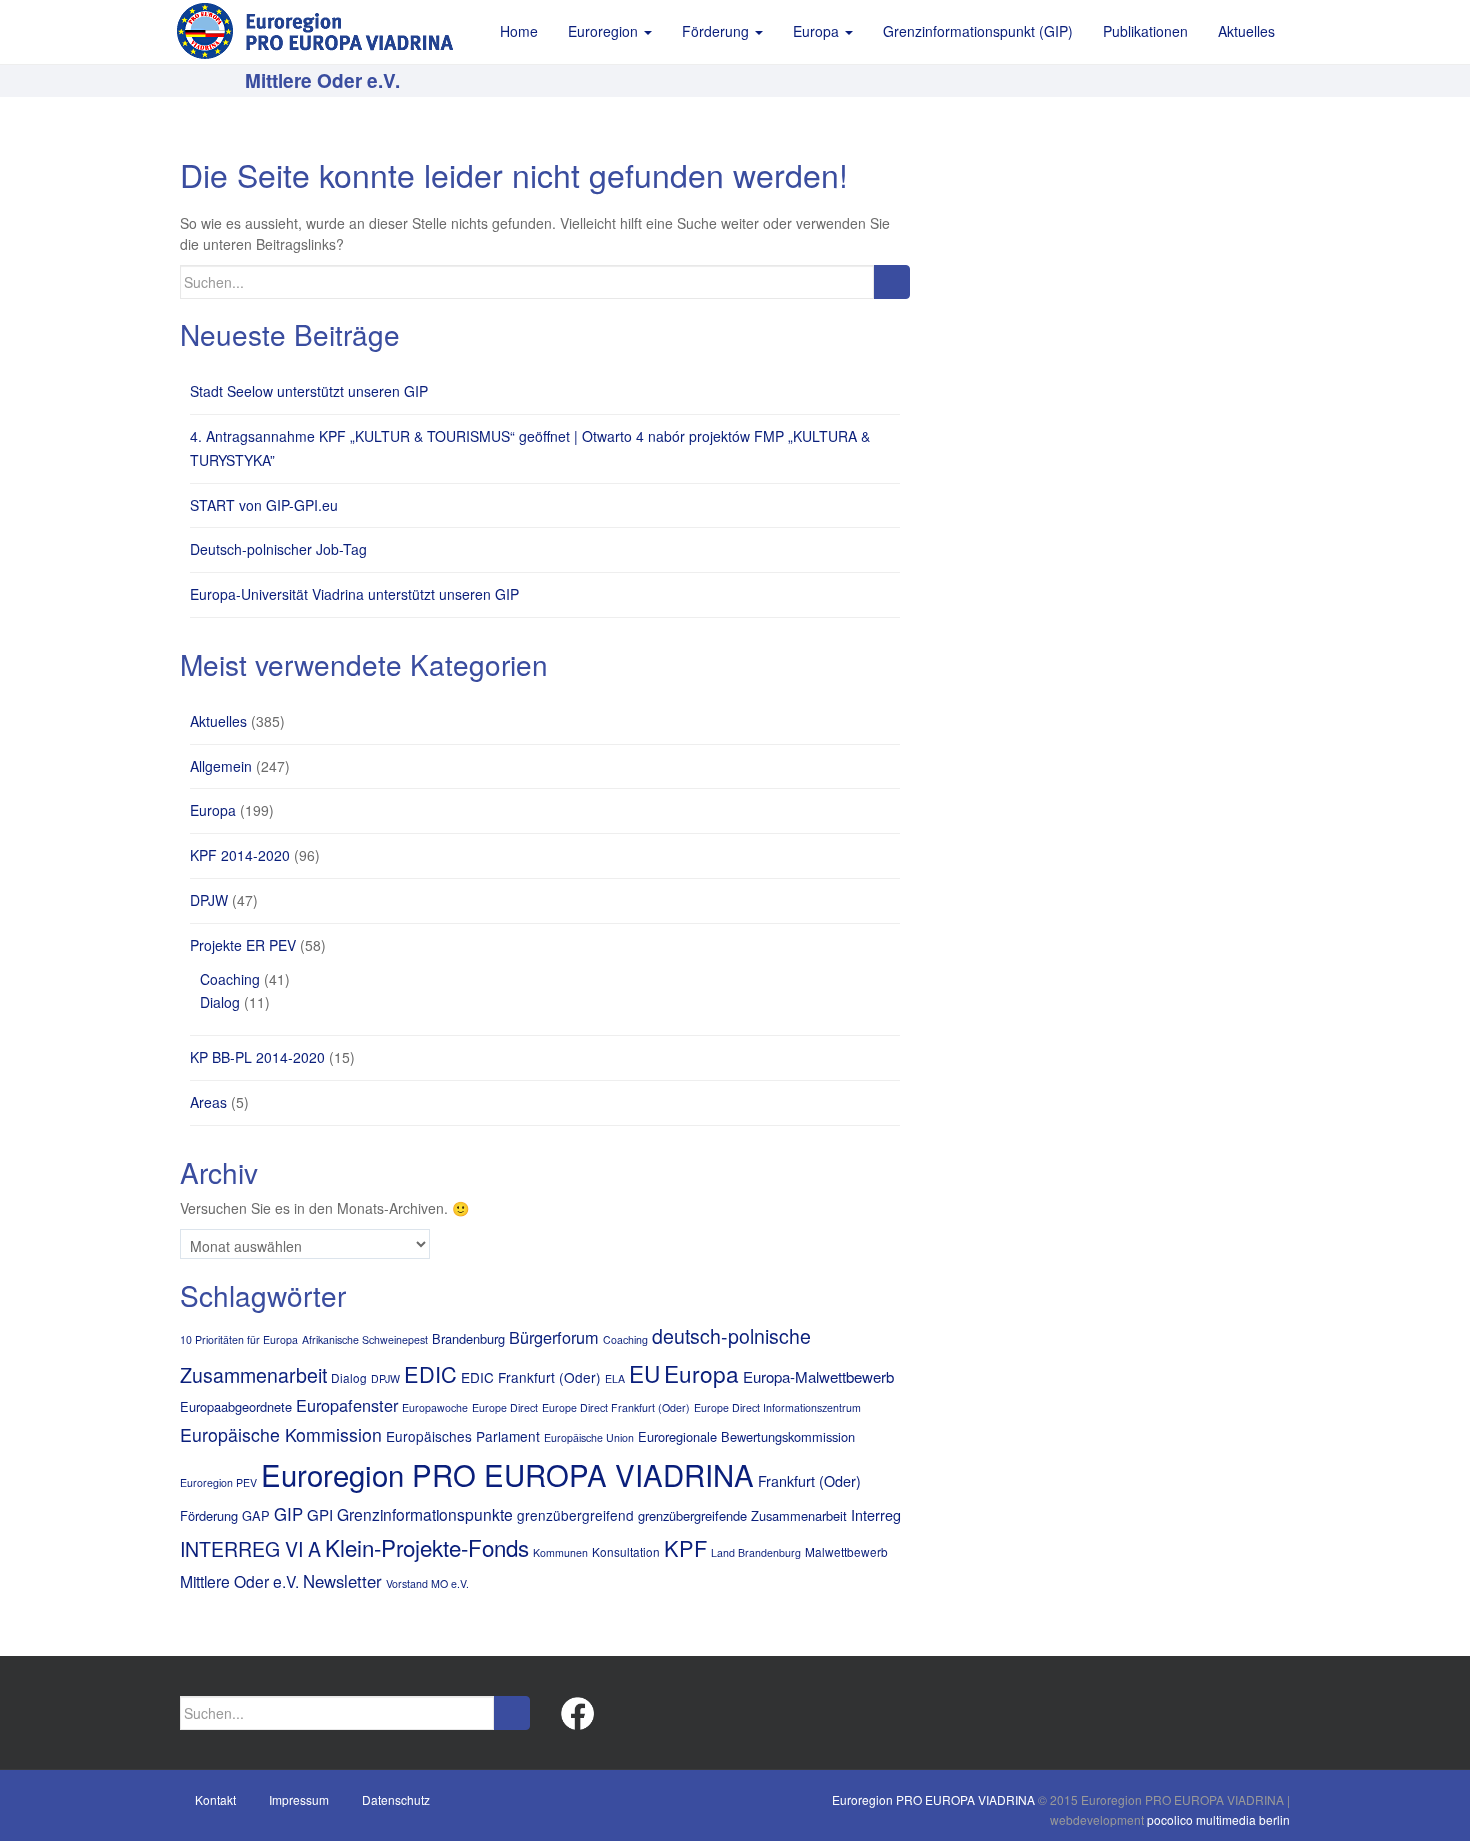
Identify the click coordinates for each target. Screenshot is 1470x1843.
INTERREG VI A (250, 1549)
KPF (685, 1547)
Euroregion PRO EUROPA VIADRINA (507, 1474)
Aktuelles (218, 721)
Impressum (299, 1799)
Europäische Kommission (281, 1434)
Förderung (209, 1515)
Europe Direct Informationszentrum (777, 1407)
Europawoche (435, 1407)
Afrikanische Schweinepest (365, 1339)
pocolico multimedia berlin (1218, 1819)
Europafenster (347, 1405)
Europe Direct (505, 1407)
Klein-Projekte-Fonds (427, 1547)
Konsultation (626, 1551)
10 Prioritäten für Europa (239, 1339)
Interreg (876, 1515)
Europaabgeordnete (236, 1406)
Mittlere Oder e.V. (239, 1581)
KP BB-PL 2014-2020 (257, 1057)
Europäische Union (589, 1437)
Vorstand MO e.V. (427, 1583)
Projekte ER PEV (243, 945)
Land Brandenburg (756, 1552)
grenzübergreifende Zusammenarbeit (742, 1515)
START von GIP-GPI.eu (264, 505)
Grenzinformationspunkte (425, 1514)
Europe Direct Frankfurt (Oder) (616, 1407)
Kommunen (560, 1552)
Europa (213, 810)
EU (644, 1373)
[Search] (891, 282)
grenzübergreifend (575, 1515)
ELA (615, 1378)
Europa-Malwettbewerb (818, 1376)
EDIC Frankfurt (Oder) (531, 1377)
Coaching (230, 979)
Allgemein (221, 766)
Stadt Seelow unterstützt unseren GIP (309, 391)
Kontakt (215, 1799)
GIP (288, 1514)
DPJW (209, 900)
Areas (208, 1102)
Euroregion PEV (218, 1482)
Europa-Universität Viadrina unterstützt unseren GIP (354, 594)
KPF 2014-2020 (240, 855)
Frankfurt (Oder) (809, 1481)
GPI (320, 1514)
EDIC (430, 1373)
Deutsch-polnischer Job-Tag (278, 549)
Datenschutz (396, 1799)
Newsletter (342, 1581)
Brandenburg (468, 1338)
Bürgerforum (554, 1337)
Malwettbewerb (846, 1551)
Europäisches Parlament (463, 1436)
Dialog (220, 1002)
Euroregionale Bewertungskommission (746, 1436)
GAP (256, 1515)
